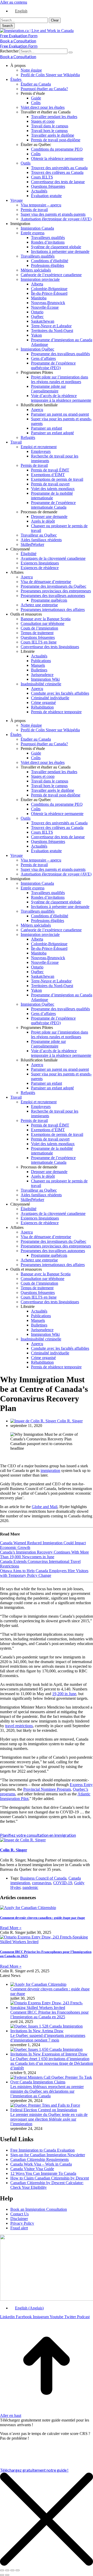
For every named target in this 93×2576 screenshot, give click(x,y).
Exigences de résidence (40, 568)
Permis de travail (34, 210)
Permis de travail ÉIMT (50, 470)
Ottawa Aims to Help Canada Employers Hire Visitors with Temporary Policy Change (44, 1573)
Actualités (39, 191)
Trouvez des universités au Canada (59, 168)
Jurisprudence (42, 675)
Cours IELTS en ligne (39, 642)
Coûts (36, 103)
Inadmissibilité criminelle (41, 684)
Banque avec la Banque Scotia (46, 619)
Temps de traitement (37, 633)
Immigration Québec (37, 349)
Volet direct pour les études (43, 107)
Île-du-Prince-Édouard (49, 293)
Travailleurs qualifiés (48, 238)
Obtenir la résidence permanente (57, 158)
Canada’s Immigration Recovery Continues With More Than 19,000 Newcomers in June (44, 1554)
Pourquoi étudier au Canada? (44, 89)
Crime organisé (43, 703)
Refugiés (28, 437)
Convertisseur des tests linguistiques (50, 647)
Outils (26, 163)
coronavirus (42, 1883)
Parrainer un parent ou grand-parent (60, 414)
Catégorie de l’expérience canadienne (51, 275)
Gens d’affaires (43, 358)
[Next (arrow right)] (7, 2575)
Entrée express (33, 233)
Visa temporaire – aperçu (41, 205)
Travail (16, 442)
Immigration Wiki (45, 679)
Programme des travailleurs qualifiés (60, 354)
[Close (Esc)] (2, 2570)
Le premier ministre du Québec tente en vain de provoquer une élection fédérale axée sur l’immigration (49, 2119)
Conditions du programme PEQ (57, 149)
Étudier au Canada (36, 84)
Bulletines (39, 670)
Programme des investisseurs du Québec (53, 586)
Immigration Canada (37, 228)
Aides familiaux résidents (41, 540)
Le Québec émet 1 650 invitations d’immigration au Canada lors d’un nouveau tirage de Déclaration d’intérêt (52, 2063)
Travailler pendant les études (54, 117)
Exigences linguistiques (40, 563)
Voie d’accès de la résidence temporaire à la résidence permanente (61, 398)
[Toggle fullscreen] (12, 2570)
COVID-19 (63, 1883)
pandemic (30, 1887)
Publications (41, 661)
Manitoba (39, 298)
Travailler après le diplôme (53, 135)
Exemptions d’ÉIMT (48, 475)
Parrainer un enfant (47, 428)
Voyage (17, 200)
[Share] (7, 2570)
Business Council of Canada (43, 1878)
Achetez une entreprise (39, 605)
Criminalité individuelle (50, 698)
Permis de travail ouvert (50, 484)
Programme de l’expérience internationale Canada (53, 505)
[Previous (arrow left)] (2, 2575)
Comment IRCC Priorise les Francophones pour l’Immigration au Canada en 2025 (49, 2015)
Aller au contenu (14, 2)
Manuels (38, 665)
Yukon (36, 335)
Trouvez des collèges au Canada (57, 172)
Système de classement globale (56, 247)
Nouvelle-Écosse (45, 307)
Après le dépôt (43, 521)
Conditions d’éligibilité (50, 261)
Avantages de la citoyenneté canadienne (53, 558)
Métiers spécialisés (36, 270)
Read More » (11, 1928)
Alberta (37, 284)
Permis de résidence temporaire (56, 712)
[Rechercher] (71, 52)
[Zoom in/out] (18, 2570)
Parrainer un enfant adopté (52, 433)
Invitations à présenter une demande (60, 251)
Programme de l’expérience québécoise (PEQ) (53, 365)
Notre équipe (31, 70)
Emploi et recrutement (39, 447)
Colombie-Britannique (49, 289)
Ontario (37, 312)
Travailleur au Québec (39, 535)
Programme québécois (49, 600)
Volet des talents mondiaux (53, 489)
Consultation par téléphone (42, 623)
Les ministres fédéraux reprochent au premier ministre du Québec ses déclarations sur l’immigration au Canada (47, 2091)
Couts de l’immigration (39, 628)
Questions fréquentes (48, 186)
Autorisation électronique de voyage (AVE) (56, 219)
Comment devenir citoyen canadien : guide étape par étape (42, 1918)
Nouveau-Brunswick (48, 303)
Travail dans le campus (50, 126)
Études (16, 79)
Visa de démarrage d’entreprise (46, 582)
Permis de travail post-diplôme (56, 140)
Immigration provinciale (40, 279)
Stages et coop (43, 121)
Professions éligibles (48, 265)
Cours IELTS (42, 177)
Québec (37, 317)
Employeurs (41, 451)
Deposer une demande (49, 517)
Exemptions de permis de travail (57, 479)
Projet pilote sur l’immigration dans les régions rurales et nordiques (60, 379)
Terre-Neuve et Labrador (51, 326)
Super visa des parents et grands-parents (53, 214)
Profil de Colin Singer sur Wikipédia (50, 75)
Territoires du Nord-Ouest (52, 331)
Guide (36, 98)
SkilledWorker (32, 544)
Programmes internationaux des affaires (53, 610)
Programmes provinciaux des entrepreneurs (56, 591)
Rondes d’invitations (48, 242)
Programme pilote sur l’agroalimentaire (48, 389)
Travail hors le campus (49, 131)
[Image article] (38, 1984)
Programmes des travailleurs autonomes (53, 596)
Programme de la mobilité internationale (52, 496)
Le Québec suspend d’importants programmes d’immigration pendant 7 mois (48, 2038)
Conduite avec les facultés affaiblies (60, 693)
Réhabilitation (42, 707)
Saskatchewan (43, 321)
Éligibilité (29, 554)
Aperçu (37, 410)
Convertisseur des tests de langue (58, 182)
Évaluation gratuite (46, 196)
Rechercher (10, 51)
